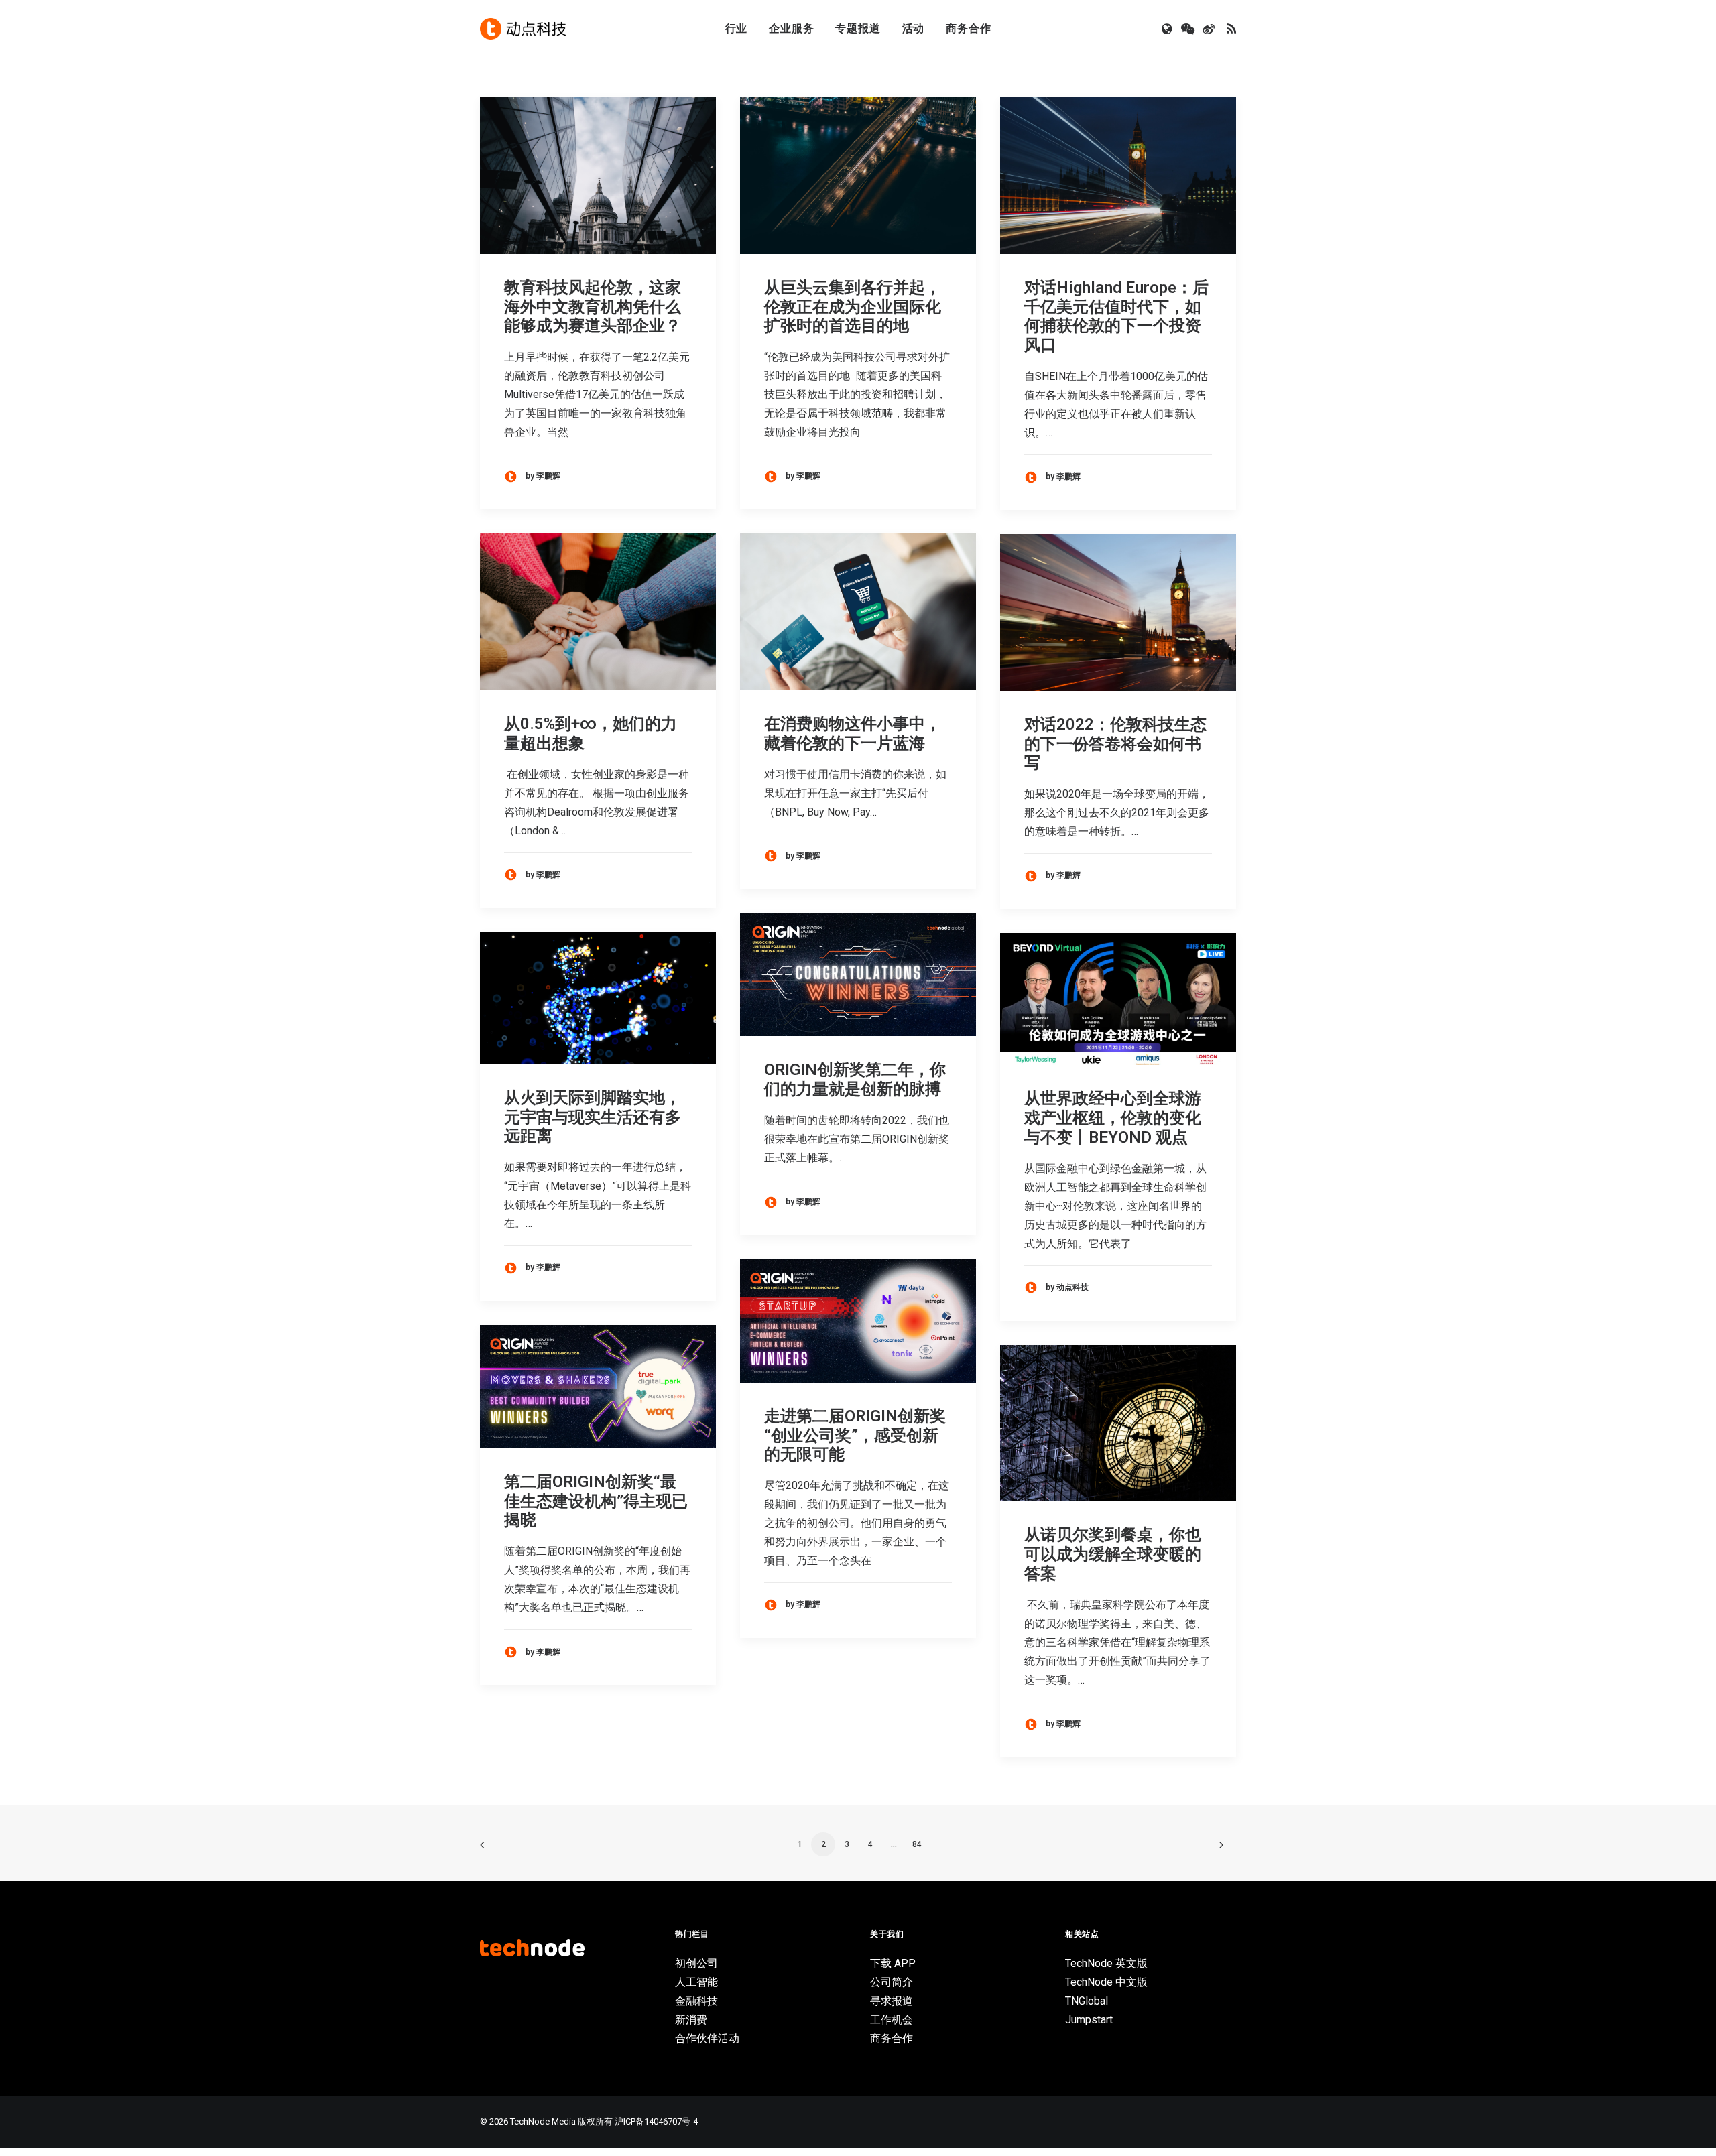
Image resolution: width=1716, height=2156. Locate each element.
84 (917, 1844)
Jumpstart (1089, 2020)
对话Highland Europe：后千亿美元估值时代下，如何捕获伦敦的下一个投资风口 (1116, 316)
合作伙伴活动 (707, 2038)
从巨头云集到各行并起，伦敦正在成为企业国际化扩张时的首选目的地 (853, 307)
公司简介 (892, 1982)
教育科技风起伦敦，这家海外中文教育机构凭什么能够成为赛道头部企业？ (593, 307)
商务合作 (968, 28)
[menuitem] (737, 29)
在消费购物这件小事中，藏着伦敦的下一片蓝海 (853, 734)
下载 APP (893, 1963)
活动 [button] (914, 28)
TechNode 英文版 (1106, 1963)
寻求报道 (892, 2001)
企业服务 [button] (791, 28)
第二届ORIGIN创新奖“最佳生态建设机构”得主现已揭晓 (596, 1501)
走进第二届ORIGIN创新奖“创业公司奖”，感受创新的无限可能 (855, 1436)
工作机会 (892, 2020)
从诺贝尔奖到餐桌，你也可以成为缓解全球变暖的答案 (1113, 1554)
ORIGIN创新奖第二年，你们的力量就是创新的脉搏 (855, 1079)
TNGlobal (1087, 2001)
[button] (1168, 29)
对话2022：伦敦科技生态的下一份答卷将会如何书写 (1115, 744)
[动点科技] (523, 29)
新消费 (691, 2020)
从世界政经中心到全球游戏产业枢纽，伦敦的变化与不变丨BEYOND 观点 (1113, 1118)
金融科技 (696, 2001)
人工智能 (696, 1982)
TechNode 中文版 (1106, 1982)
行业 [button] (737, 28)
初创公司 (696, 1963)
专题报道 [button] (858, 28)
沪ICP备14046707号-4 (656, 2121)
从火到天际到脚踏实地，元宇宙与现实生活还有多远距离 (593, 1117)
